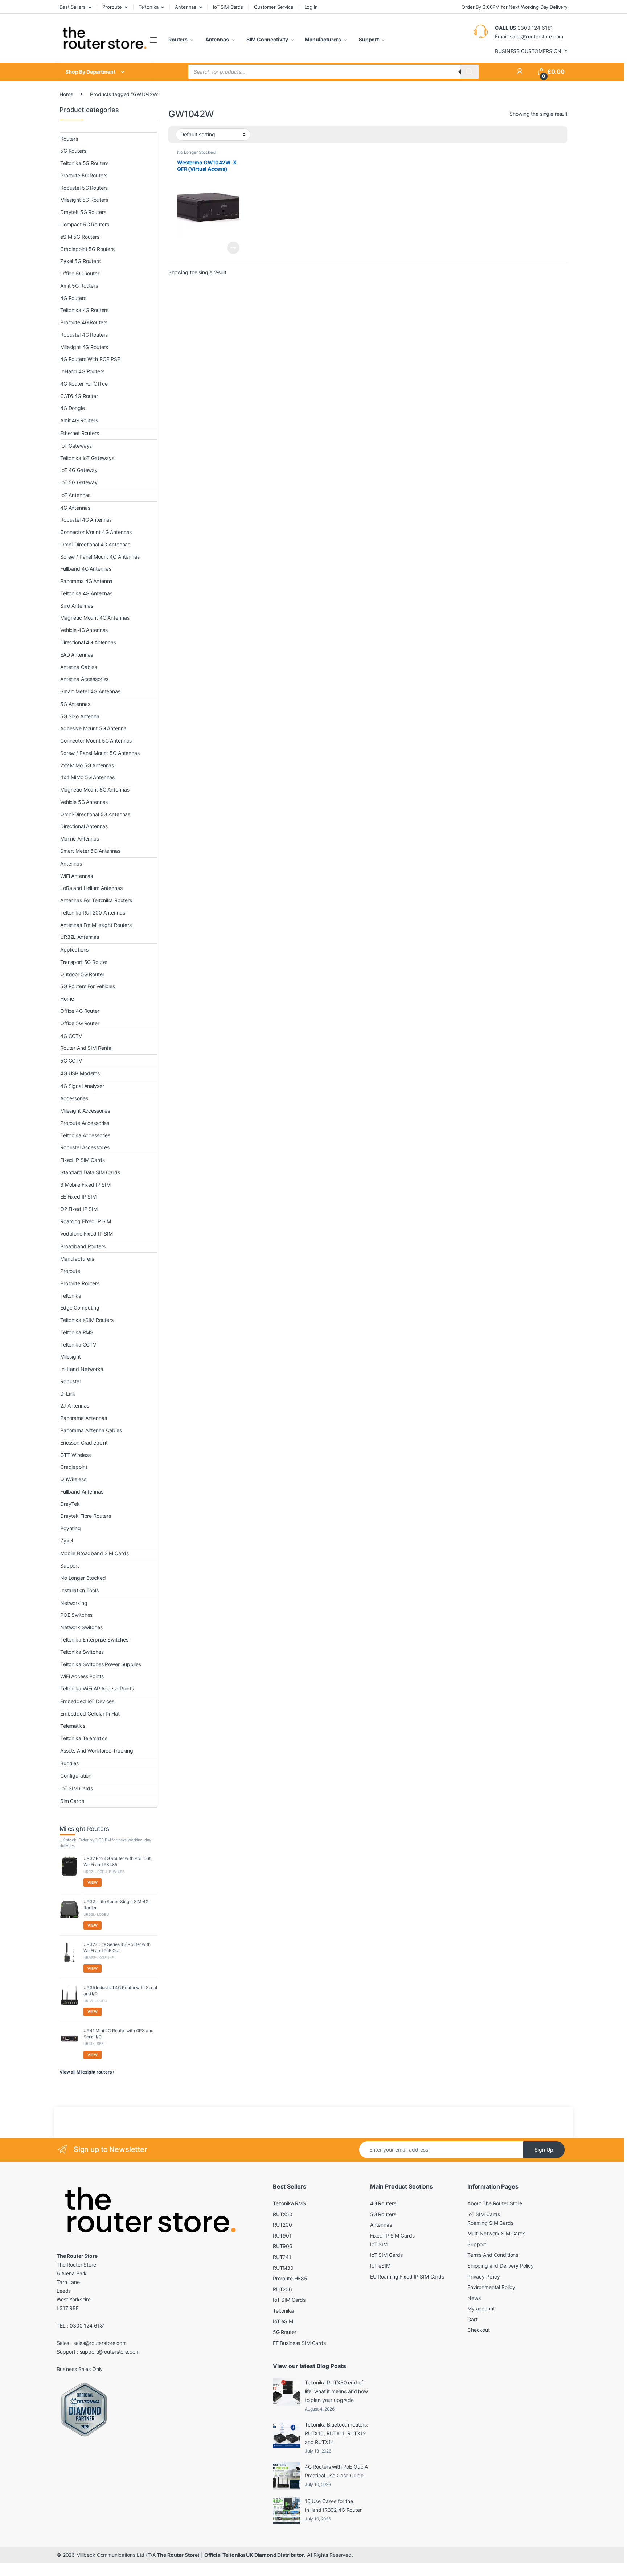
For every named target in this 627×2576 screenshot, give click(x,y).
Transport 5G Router (84, 962)
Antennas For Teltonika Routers (96, 900)
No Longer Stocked (196, 152)
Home (66, 94)
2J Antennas (75, 1406)
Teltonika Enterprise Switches (94, 1640)
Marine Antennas (80, 839)
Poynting (71, 1528)
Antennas (186, 7)
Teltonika (149, 7)
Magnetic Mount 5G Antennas (95, 790)
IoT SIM (379, 2244)
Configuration (76, 1776)
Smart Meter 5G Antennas (90, 851)
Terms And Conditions (493, 2255)
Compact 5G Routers (85, 224)
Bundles (69, 1763)
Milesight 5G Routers (84, 200)
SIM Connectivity (267, 39)
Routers (178, 39)
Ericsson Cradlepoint (84, 1443)
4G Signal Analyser (82, 1086)
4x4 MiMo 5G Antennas (87, 777)
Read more (233, 248)
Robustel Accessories (85, 1147)
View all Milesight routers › (87, 2072)
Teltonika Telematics (84, 1738)
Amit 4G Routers (79, 420)
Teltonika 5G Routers (84, 163)
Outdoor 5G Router (82, 974)
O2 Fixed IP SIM (79, 1209)
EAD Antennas (77, 655)
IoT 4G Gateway (79, 470)
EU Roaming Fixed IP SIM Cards (407, 2277)
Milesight (71, 1357)
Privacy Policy (484, 2277)
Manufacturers (323, 39)
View (93, 1882)
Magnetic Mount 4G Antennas (95, 618)
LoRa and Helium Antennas (91, 888)
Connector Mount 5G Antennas (96, 741)
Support (368, 39)
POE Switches (76, 1615)
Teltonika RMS (77, 1332)
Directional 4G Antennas (88, 642)
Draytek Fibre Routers (86, 1516)
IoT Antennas (75, 495)
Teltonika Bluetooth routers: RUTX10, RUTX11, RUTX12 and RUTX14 (337, 2433)
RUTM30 (283, 2268)
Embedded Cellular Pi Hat (90, 1714)
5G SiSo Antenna (80, 716)
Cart (472, 2319)
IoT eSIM (283, 2321)
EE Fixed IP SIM (78, 1197)
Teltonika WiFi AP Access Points (97, 1688)
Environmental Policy (491, 2287)
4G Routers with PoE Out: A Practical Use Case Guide (336, 2471)
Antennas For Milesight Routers (96, 925)
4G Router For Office (84, 384)
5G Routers (73, 151)
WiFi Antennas (77, 876)
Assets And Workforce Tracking (97, 1751)
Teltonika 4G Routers (84, 310)
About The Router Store (495, 2203)
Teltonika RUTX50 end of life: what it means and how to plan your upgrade (336, 2391)
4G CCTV (71, 1036)
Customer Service (274, 7)
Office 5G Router (80, 273)
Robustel (70, 1381)
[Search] (470, 72)
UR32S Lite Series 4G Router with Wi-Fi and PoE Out (117, 1947)
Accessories (74, 1098)
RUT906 (283, 2246)
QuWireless (73, 1479)
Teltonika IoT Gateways (87, 458)
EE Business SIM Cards (299, 2343)
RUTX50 (283, 2214)
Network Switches (81, 1627)
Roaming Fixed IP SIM (86, 1221)
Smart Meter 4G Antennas (90, 691)
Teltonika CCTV (78, 1345)
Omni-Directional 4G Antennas (95, 544)
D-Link (68, 1394)
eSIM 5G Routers (80, 237)
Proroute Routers (80, 1283)
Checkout (479, 2330)
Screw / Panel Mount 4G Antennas (100, 557)
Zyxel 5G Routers (80, 261)
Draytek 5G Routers (83, 212)
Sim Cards (72, 1801)
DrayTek (70, 1504)
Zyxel (67, 1540)
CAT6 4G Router (79, 396)
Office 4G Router (80, 1011)
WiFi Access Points (82, 1676)
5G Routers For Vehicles (88, 986)
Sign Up (544, 2150)
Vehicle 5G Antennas (84, 802)
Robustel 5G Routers (84, 188)
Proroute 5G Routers (84, 175)
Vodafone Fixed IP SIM (87, 1234)
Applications (74, 950)
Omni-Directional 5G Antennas (95, 814)
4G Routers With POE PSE (90, 359)
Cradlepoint (74, 1467)
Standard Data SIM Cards (90, 1172)
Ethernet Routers (80, 433)
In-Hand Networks (82, 1369)
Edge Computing (80, 1308)
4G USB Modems (80, 1073)
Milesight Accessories (85, 1111)
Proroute (112, 7)
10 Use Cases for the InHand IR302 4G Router (333, 2505)
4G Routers (73, 298)
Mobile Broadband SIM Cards (94, 1553)
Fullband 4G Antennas (86, 569)
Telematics (73, 1726)
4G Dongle (73, 408)
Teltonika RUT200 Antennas (93, 913)
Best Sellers (73, 7)
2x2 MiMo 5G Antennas (87, 765)
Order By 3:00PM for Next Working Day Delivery (515, 7)
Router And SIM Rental (86, 1048)
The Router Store (177, 2555)
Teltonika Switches (82, 1652)
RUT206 (282, 2289)
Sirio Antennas (77, 606)
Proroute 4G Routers (84, 322)
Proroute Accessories (85, 1123)
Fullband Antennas (82, 1492)
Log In (311, 7)
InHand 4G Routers (82, 371)
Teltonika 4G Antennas (86, 593)
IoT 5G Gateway (79, 482)
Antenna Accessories (84, 679)
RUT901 (282, 2236)
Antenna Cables (79, 667)
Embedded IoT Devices (87, 1701)
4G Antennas (75, 508)
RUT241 (282, 2257)
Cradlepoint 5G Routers (87, 249)
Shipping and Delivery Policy (501, 2266)
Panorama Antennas (84, 1418)
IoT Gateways (76, 446)
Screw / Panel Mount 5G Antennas (100, 753)
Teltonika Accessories (85, 1135)
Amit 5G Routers (79, 286)
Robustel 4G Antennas (86, 520)
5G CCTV (71, 1061)
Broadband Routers (83, 1246)
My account (481, 2308)
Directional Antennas (84, 826)
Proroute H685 (290, 2278)
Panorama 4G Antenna (86, 581)
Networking (74, 1603)
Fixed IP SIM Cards (82, 1160)
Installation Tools (79, 1590)
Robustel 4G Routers (84, 335)
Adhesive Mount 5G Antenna (93, 728)
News (474, 2298)
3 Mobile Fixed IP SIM (85, 1185)
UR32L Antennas (80, 937)
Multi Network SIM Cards (496, 2233)
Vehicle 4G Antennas (84, 630)
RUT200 (282, 2225)
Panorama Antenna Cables (91, 1430)
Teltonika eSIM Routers (87, 1320)
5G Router (285, 2332)
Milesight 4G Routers (84, 347)
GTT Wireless (75, 1455)
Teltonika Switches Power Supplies (101, 1664)
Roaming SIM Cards (490, 2223)
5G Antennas (75, 704)
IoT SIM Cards (228, 7)
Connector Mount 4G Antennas (96, 532)
